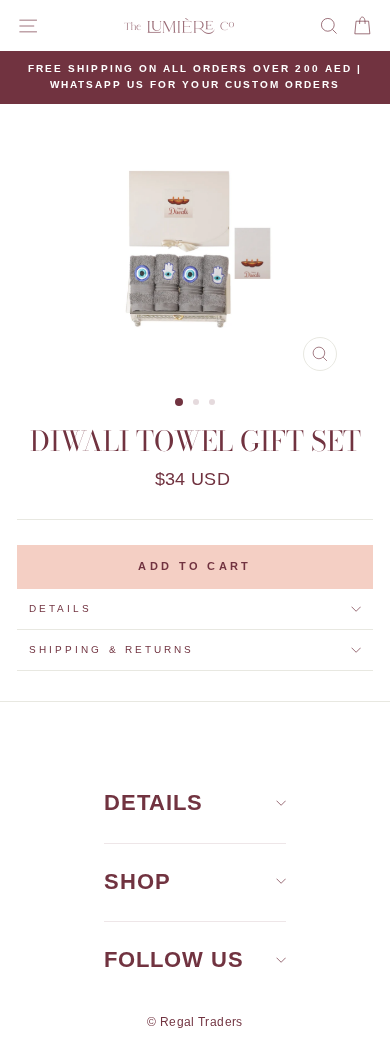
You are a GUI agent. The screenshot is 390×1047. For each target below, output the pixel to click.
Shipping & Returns (111, 649)
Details (60, 608)
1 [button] (180, 403)
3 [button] (214, 404)
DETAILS (153, 802)
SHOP (137, 881)
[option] (195, 77)
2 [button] (198, 404)
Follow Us (174, 959)
